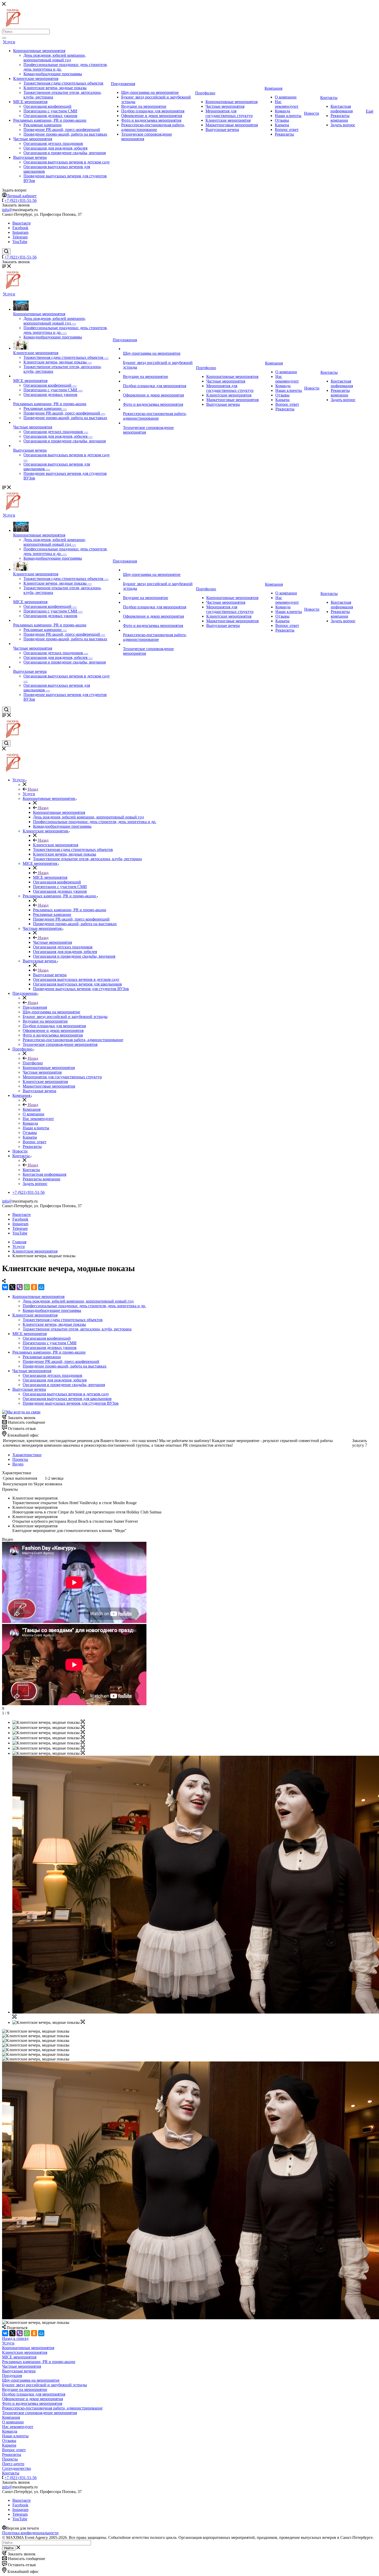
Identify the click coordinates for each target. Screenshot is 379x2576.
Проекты (20, 1459)
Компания (273, 88)
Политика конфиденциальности (30, 2533)
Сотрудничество (17, 2468)
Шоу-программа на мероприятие (150, 92)
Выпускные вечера (30, 157)
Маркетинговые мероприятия (232, 125)
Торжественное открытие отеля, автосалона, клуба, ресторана (77, 1329)
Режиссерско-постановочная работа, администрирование (153, 127)
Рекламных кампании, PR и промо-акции (50, 120)
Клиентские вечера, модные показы (55, 88)
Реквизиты (284, 134)
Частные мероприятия (33, 139)
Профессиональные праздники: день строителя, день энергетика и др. (84, 1306)
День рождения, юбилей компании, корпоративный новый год (55, 58)
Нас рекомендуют (287, 104)
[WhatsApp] (27, 1287)
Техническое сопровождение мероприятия (39, 2413)
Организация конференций (47, 106)
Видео (18, 1464)
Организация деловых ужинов (50, 116)
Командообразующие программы (53, 74)
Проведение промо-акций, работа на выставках (65, 134)
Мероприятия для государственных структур (229, 113)
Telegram (20, 237)
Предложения (123, 84)
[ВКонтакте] (5, 1287)
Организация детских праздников (53, 143)
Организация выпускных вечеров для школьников (67, 1399)
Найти (9, 2548)
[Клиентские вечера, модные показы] (83, 1722)
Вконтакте (22, 223)
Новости (312, 113)
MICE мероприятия (30, 102)
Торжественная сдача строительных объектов (63, 83)
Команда (282, 111)
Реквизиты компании (340, 118)
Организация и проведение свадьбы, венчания (65, 153)
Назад (32, 789)
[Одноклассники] (34, 1287)
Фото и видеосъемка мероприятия (151, 120)
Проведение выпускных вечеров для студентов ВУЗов (71, 1403)
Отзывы (282, 120)
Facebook (20, 228)
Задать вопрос (343, 125)
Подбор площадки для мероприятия (153, 111)
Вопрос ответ (287, 130)
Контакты (329, 98)
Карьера (282, 125)
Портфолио (205, 93)
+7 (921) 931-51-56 (20, 200)
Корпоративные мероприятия (39, 51)
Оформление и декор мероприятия (152, 116)
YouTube (20, 242)
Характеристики (27, 1455)
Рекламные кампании (43, 125)
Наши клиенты (288, 116)
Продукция (12, 2376)
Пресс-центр (13, 2464)
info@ (7, 210)
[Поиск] (4, 38)
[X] (12, 1287)
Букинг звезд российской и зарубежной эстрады (44, 2385)
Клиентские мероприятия (36, 78)
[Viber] (20, 1287)
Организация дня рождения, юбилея (55, 148)
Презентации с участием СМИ (50, 111)
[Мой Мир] (41, 1287)
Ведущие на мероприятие (144, 106)
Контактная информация (342, 109)
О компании (286, 97)
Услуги (9, 42)
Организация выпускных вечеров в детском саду (67, 162)
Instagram (20, 232)
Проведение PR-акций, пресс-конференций (62, 130)
